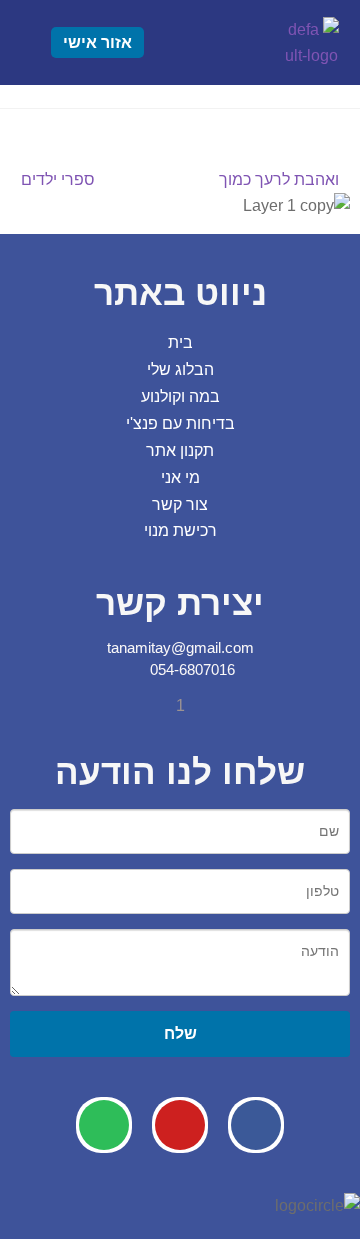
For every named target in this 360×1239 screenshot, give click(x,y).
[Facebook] (256, 1125)
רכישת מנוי (180, 530)
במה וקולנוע (180, 396)
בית (180, 342)
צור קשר (180, 504)
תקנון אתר (180, 450)
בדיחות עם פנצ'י (180, 423)
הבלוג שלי (180, 369)
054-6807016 (190, 669)
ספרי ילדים (58, 177)
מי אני (180, 477)
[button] (223, 42)
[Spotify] (104, 1125)
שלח (180, 1033)
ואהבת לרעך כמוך (279, 177)
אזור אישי (97, 42)
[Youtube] (180, 1125)
